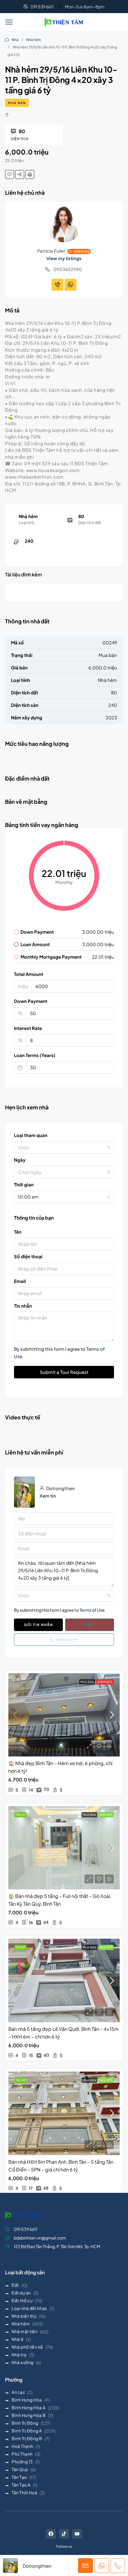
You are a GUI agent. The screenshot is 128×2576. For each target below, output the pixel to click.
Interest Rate (28, 1028)
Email (20, 1281)
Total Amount (29, 974)
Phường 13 (22, 2462)
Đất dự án (21, 2293)
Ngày (20, 1160)
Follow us (64, 2546)
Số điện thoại (28, 1256)
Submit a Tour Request (64, 1372)
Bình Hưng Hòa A (29, 2407)
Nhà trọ (19, 2355)
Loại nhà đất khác (29, 2308)
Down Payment (31, 1001)
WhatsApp (67, 1640)
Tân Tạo (19, 2477)
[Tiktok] (64, 2534)
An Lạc (18, 2392)
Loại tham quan (31, 1135)
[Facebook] (51, 2534)
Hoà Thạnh (22, 2446)
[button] (9, 22)
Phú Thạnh (22, 2454)
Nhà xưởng (23, 2362)
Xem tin (48, 1496)
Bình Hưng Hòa (27, 2400)
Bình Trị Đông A (27, 2431)
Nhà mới (106, 1815)
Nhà (15, 40)
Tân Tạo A (21, 2485)
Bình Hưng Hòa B (29, 2415)
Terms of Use (92, 1610)
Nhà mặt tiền (25, 2331)
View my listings (64, 258)
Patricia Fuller (51, 251)
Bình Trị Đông (25, 2423)
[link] (64, 1715)
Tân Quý (20, 2469)
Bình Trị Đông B (27, 2438)
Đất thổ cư (22, 2300)
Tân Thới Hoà (24, 2492)
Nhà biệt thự (24, 2316)
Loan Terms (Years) (35, 1055)
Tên (18, 1232)
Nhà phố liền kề (27, 2347)
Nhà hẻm (34, 40)
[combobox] (64, 1147)
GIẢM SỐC (105, 1682)
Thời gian (24, 1184)
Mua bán (17, 103)
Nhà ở (18, 2339)
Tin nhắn (23, 1306)
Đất (15, 2285)
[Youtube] (77, 2534)
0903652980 (68, 269)
